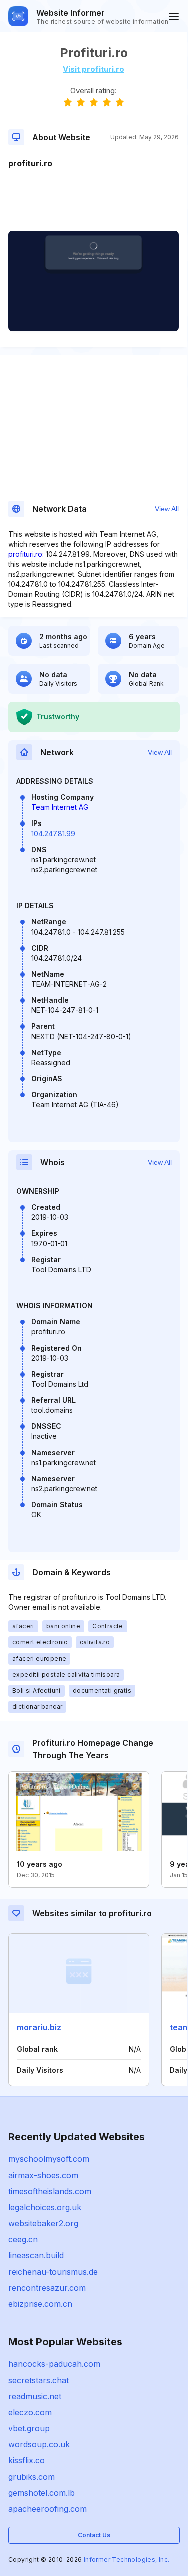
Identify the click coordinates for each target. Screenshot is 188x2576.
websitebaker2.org (43, 2223)
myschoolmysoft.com (49, 2159)
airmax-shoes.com (43, 2175)
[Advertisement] (93, 200)
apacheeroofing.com (47, 2509)
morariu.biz (39, 2027)
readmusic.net (35, 2396)
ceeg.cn (23, 2239)
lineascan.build (36, 2255)
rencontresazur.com (47, 2288)
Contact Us (94, 2535)
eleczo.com (30, 2412)
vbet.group (29, 2428)
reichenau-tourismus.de (53, 2272)
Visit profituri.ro (93, 69)
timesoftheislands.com (50, 2191)
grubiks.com (31, 2477)
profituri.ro (25, 554)
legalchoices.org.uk (45, 2207)
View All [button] (167, 509)
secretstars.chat (38, 2380)
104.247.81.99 (53, 833)
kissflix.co (26, 2460)
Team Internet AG (60, 807)
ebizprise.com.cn (40, 2304)
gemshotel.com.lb (41, 2493)
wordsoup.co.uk (39, 2444)
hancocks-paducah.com (54, 2364)
